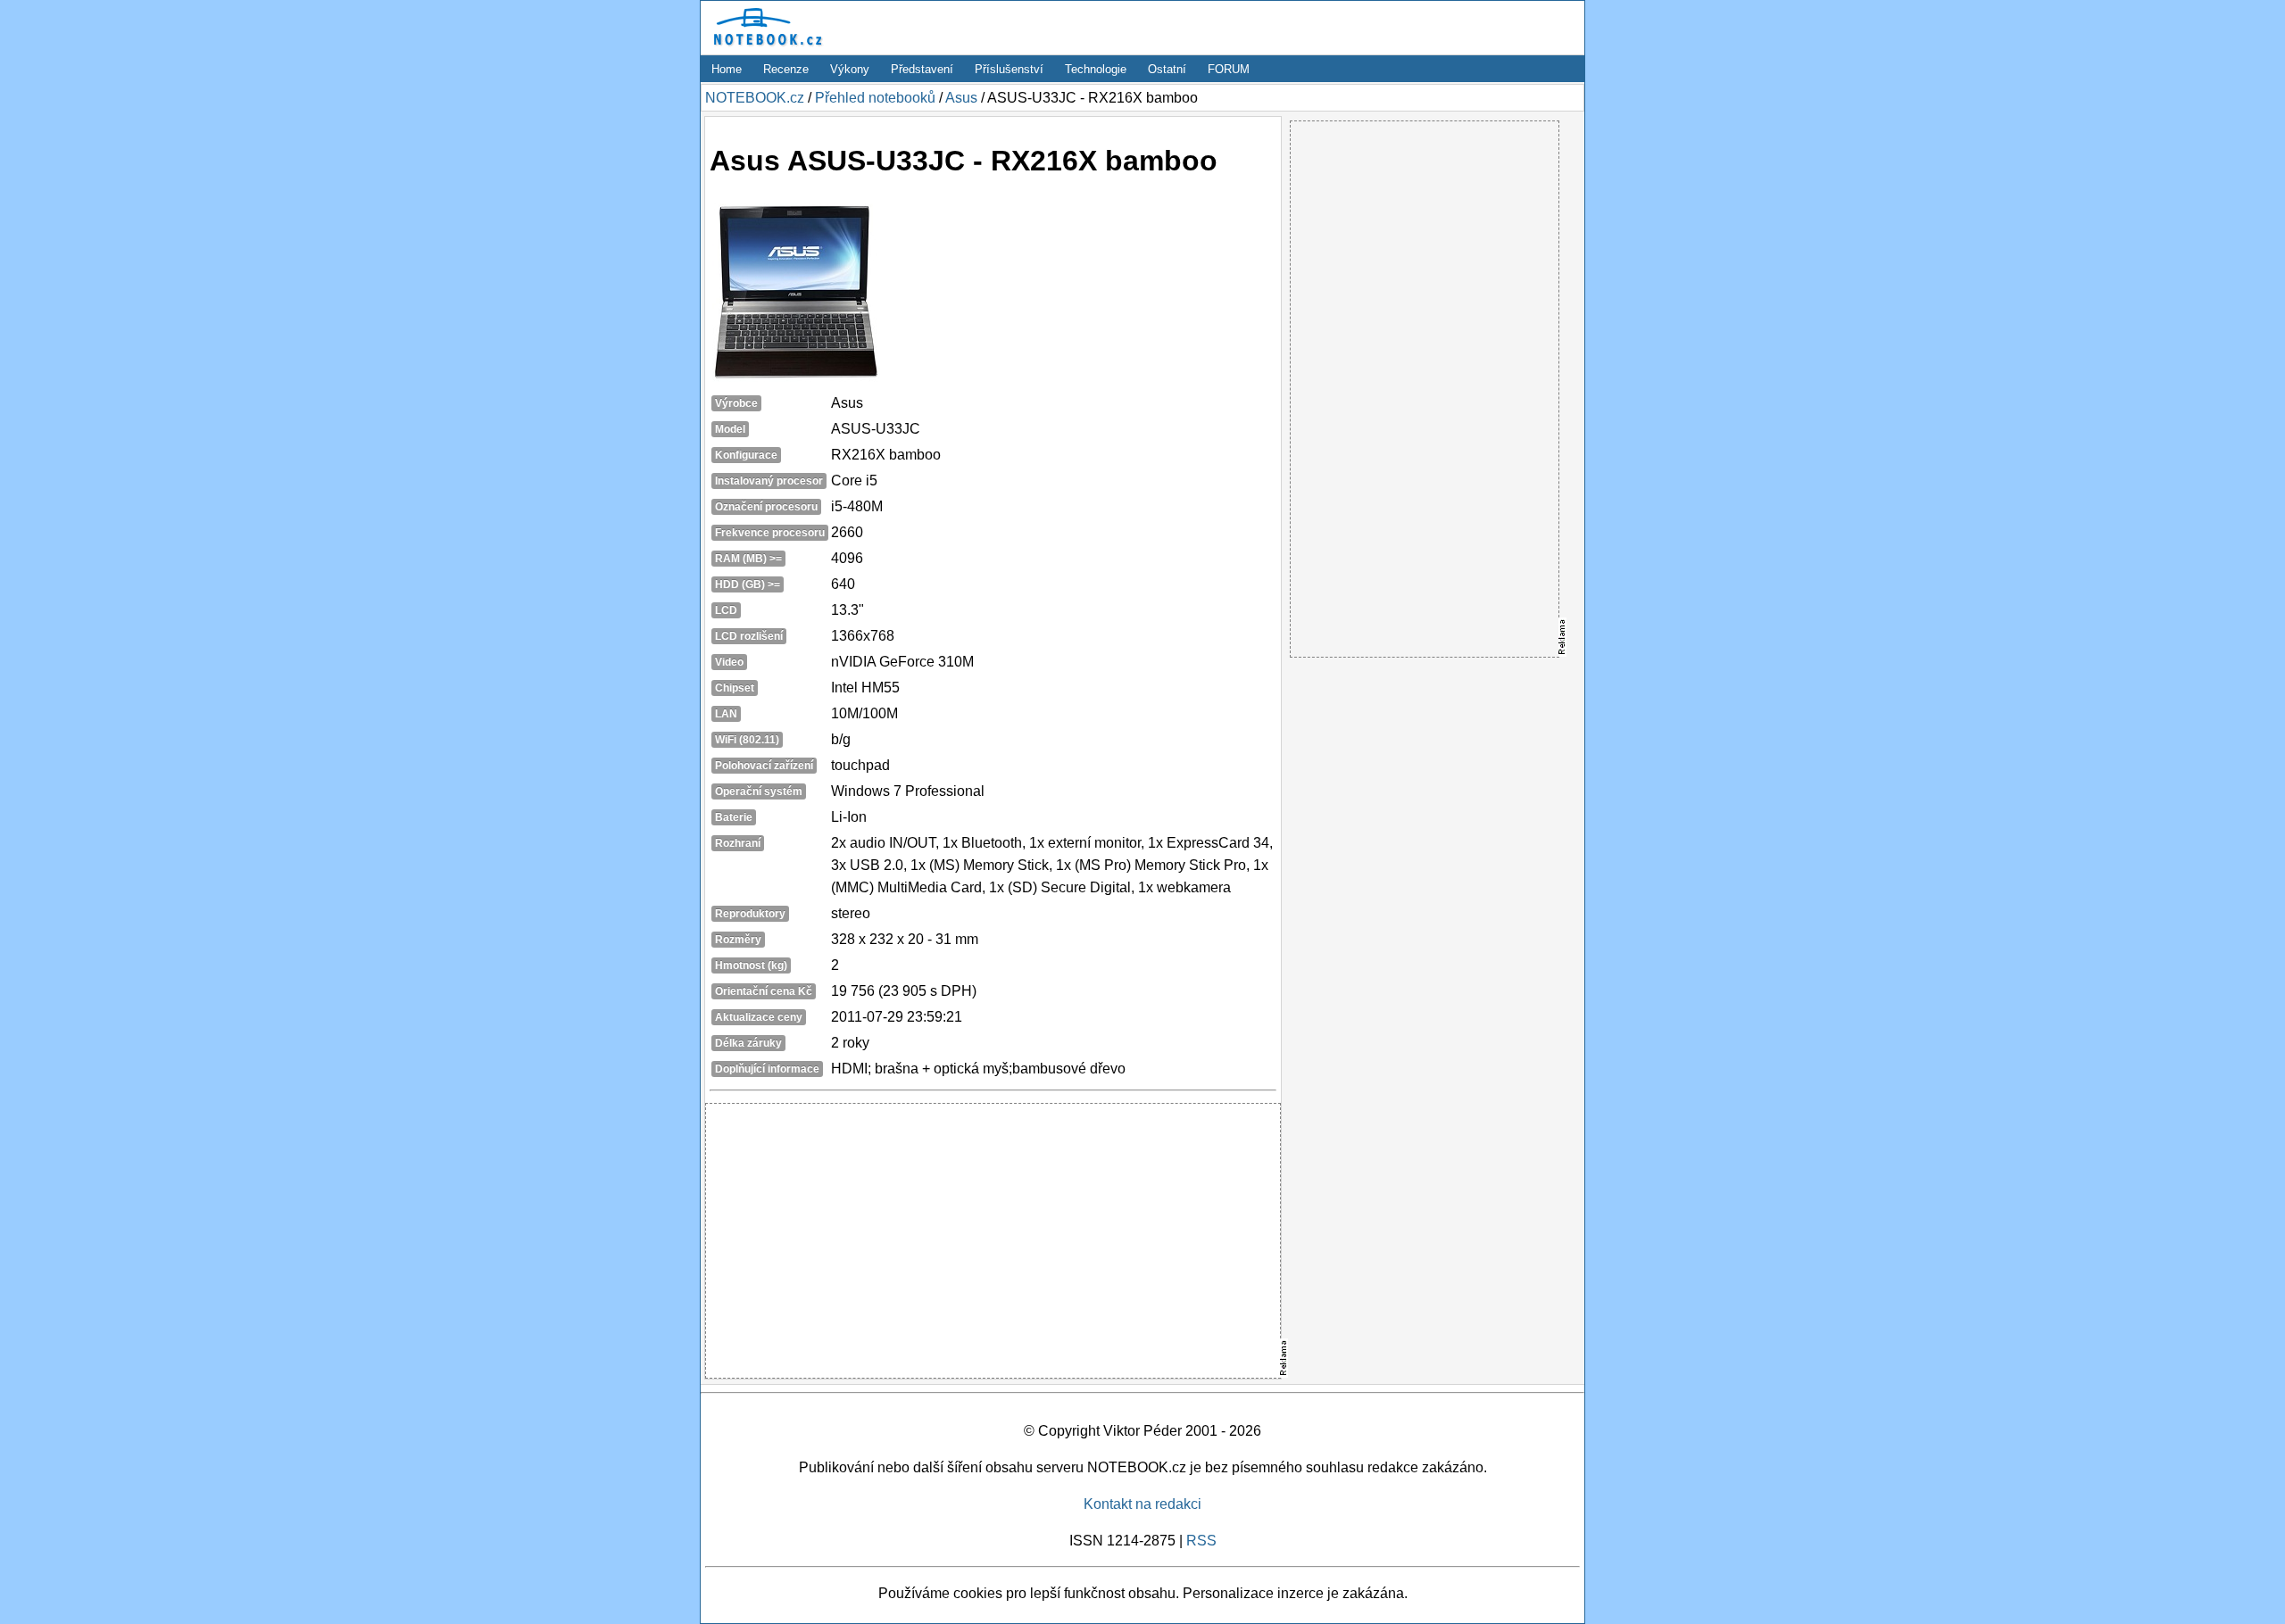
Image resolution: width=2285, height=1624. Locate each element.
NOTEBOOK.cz (755, 98)
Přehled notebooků (875, 98)
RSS (1201, 1541)
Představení (922, 69)
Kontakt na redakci (1142, 1504)
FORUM (1229, 69)
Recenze (786, 69)
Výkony (850, 69)
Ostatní (1167, 69)
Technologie (1096, 69)
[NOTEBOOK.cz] (765, 46)
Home (727, 69)
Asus (961, 98)
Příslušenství (1009, 69)
